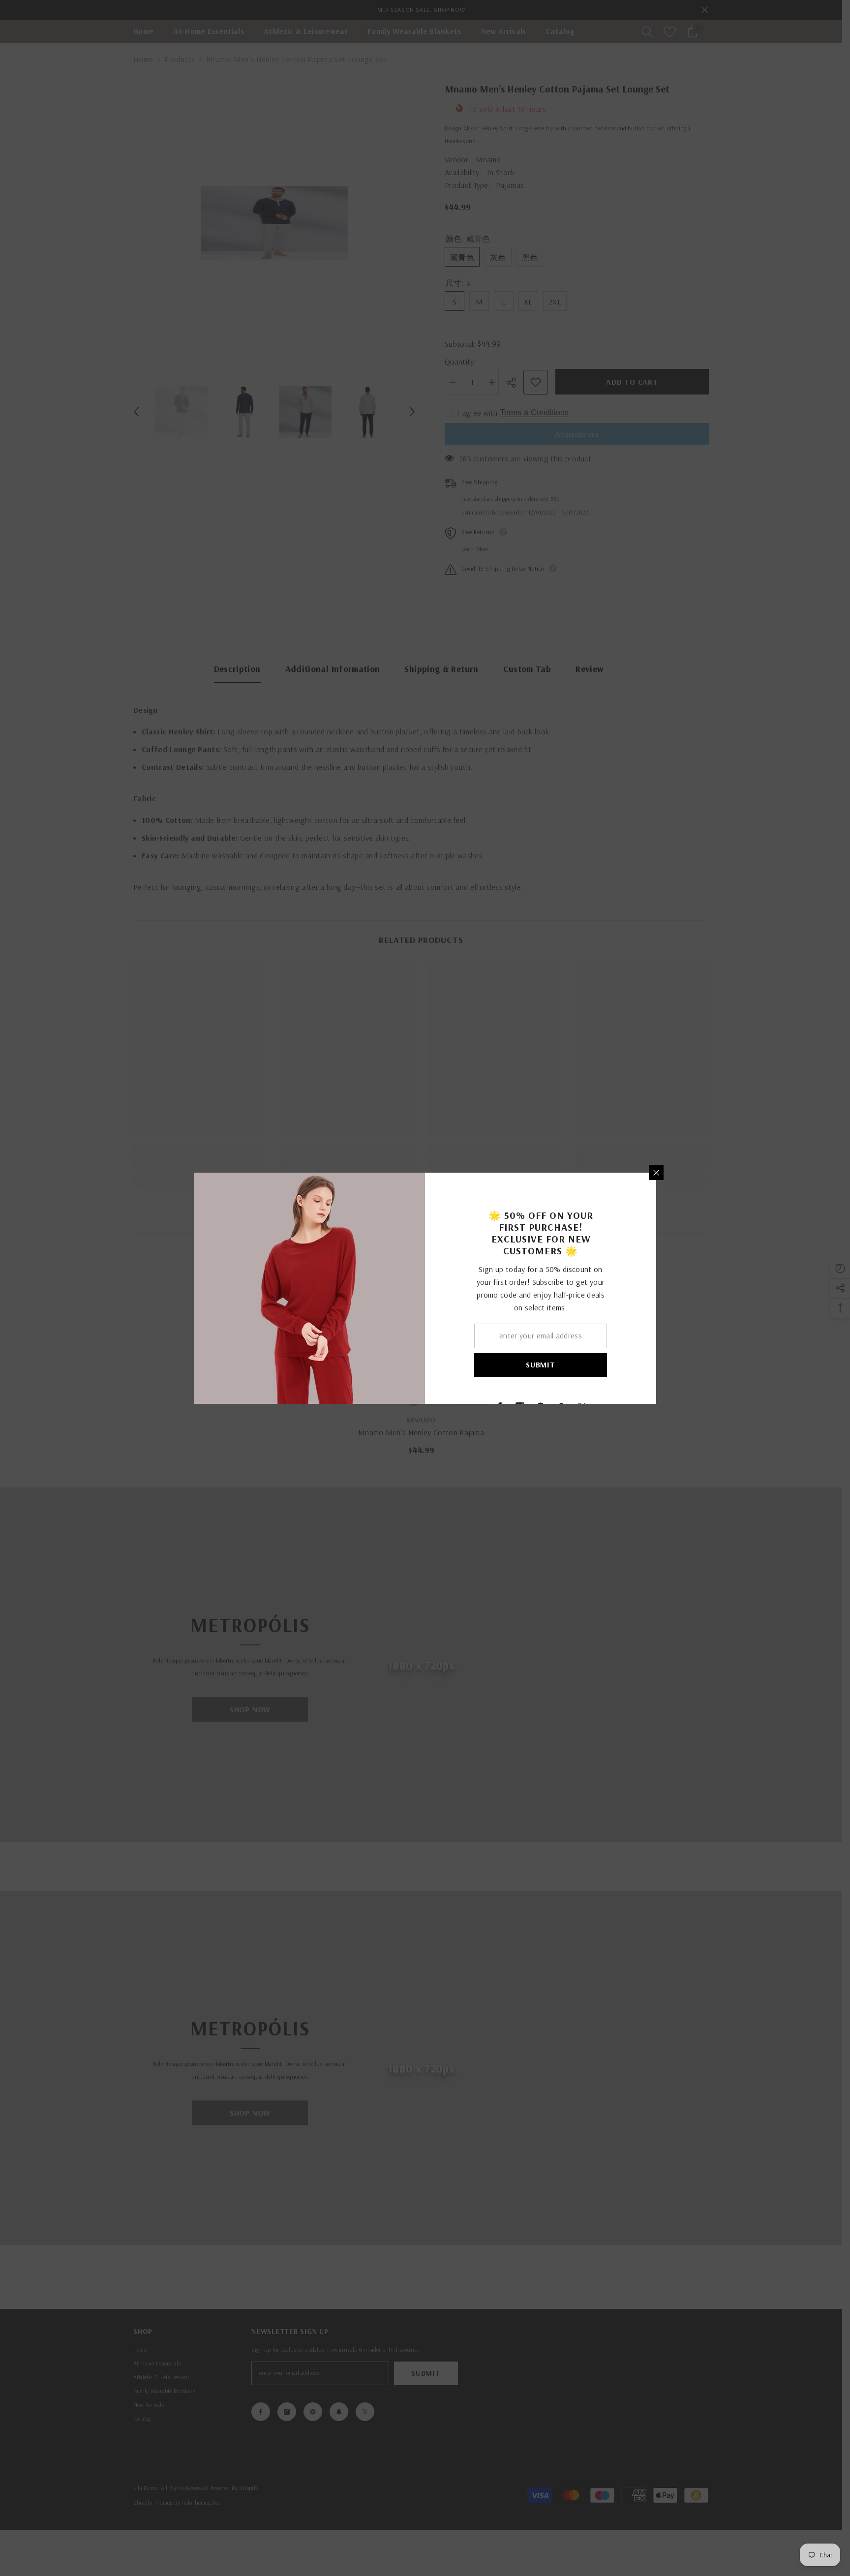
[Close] (656, 1173)
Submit (541, 1364)
